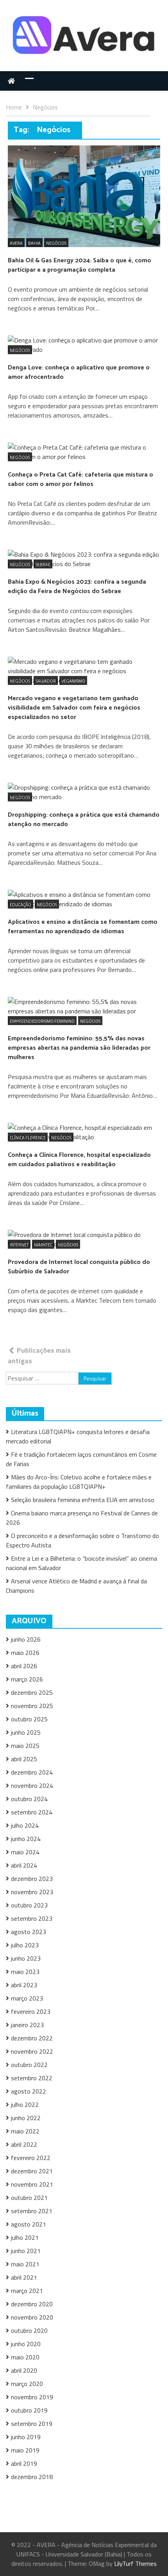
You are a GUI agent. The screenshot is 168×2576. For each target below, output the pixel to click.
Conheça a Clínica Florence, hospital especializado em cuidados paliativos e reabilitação (79, 1160)
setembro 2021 (32, 2211)
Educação (21, 905)
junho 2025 (26, 1732)
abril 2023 (24, 1985)
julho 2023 (25, 1945)
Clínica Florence (28, 1138)
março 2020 (27, 2384)
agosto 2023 (29, 1932)
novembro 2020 (32, 2317)
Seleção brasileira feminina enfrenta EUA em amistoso (83, 1500)
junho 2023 (26, 1958)
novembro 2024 (32, 1785)
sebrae (43, 565)
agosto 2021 (29, 2224)
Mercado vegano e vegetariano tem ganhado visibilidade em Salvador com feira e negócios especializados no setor (74, 708)
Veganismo (73, 681)
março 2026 (27, 1679)
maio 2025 (25, 1746)
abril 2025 (24, 1759)
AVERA (16, 243)
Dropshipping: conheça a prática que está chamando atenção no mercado (84, 820)
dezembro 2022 (32, 2038)
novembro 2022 (32, 2051)
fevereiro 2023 (31, 2011)
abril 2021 (24, 2277)
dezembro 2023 (32, 1879)
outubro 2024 (29, 1799)
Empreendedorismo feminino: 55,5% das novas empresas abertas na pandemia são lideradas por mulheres (79, 1048)
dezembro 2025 (32, 1692)
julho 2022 (25, 2105)
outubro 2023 (29, 1905)
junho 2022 (26, 2118)
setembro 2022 (32, 2078)
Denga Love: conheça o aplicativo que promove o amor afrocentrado (79, 372)
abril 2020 (24, 2370)
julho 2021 (25, 2237)
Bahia (34, 243)
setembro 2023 (32, 1918)
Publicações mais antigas (39, 1355)
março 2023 (27, 1998)
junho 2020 (26, 2344)
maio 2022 (25, 2131)
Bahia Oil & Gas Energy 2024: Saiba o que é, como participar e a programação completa (80, 265)
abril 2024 (24, 1865)
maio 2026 (25, 1653)
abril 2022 (24, 2144)
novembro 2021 (32, 2184)
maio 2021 (25, 2264)
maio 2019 (25, 2450)
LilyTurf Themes (135, 2563)
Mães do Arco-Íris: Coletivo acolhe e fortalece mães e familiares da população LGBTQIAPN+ (79, 1482)
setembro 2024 (32, 1812)
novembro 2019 (32, 2397)
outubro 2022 (29, 2065)
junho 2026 (26, 1639)
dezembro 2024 (32, 1772)
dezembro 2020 (32, 2304)
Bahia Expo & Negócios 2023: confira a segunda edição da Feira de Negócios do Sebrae (77, 587)
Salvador (46, 681)
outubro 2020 (29, 2330)
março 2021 (27, 2291)
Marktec (43, 1245)
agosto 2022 (29, 2091)
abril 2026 (24, 1666)
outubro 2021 (29, 2198)
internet (19, 1245)
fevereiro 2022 (31, 2158)
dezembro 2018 (32, 2477)
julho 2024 (25, 1825)
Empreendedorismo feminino (42, 1021)
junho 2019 (26, 2437)
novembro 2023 (32, 1892)
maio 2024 (25, 1852)
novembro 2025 (32, 1706)
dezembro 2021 (32, 2171)
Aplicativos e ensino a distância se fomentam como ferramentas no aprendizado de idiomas (83, 927)
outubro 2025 (29, 1719)
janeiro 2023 (27, 2025)
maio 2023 (25, 1972)
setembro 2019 (32, 2424)
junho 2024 (26, 1839)
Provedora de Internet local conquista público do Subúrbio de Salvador (79, 1267)
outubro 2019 (29, 2410)
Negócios (56, 243)
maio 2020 (25, 2357)
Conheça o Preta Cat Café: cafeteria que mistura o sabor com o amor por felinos (80, 480)
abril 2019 (24, 2463)
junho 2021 (26, 2251)
